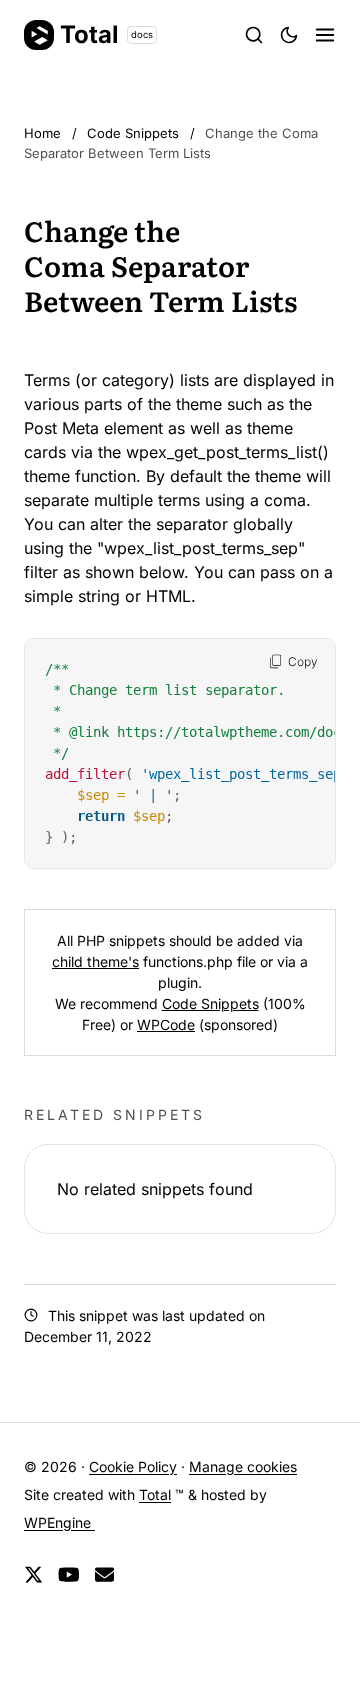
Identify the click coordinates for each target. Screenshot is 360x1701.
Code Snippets (210, 1003)
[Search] (254, 35)
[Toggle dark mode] (289, 35)
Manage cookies (243, 1466)
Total (106, 34)
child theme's (95, 961)
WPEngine (59, 1522)
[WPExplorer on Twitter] (33, 1575)
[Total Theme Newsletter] (104, 1575)
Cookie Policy (133, 1466)
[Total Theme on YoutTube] (69, 1575)
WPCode (166, 1024)
